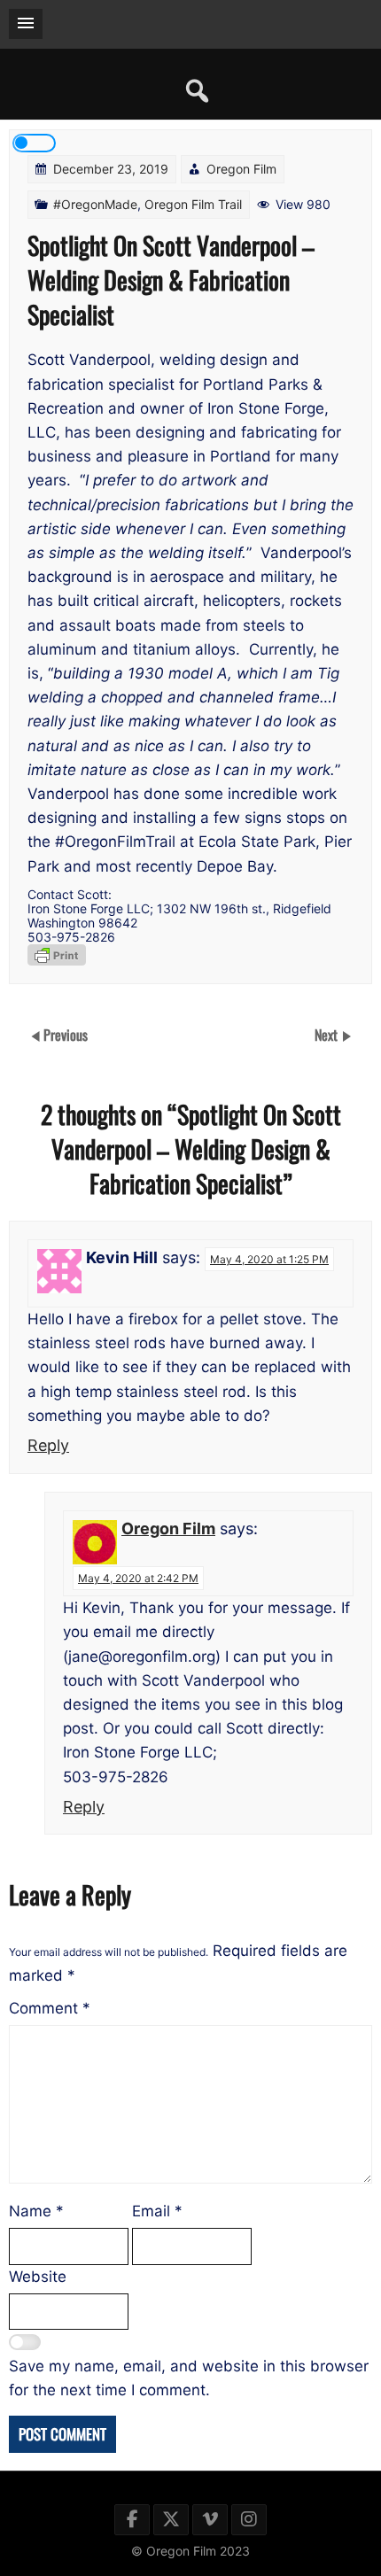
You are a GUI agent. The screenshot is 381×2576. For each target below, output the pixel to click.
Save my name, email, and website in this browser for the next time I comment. (189, 2378)
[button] (26, 24)
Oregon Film (241, 169)
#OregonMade (95, 204)
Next (328, 1035)
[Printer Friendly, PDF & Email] (57, 955)
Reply (48, 1445)
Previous (66, 1035)
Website (38, 2277)
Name (36, 2211)
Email (157, 2211)
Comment (50, 2008)
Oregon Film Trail (193, 204)
